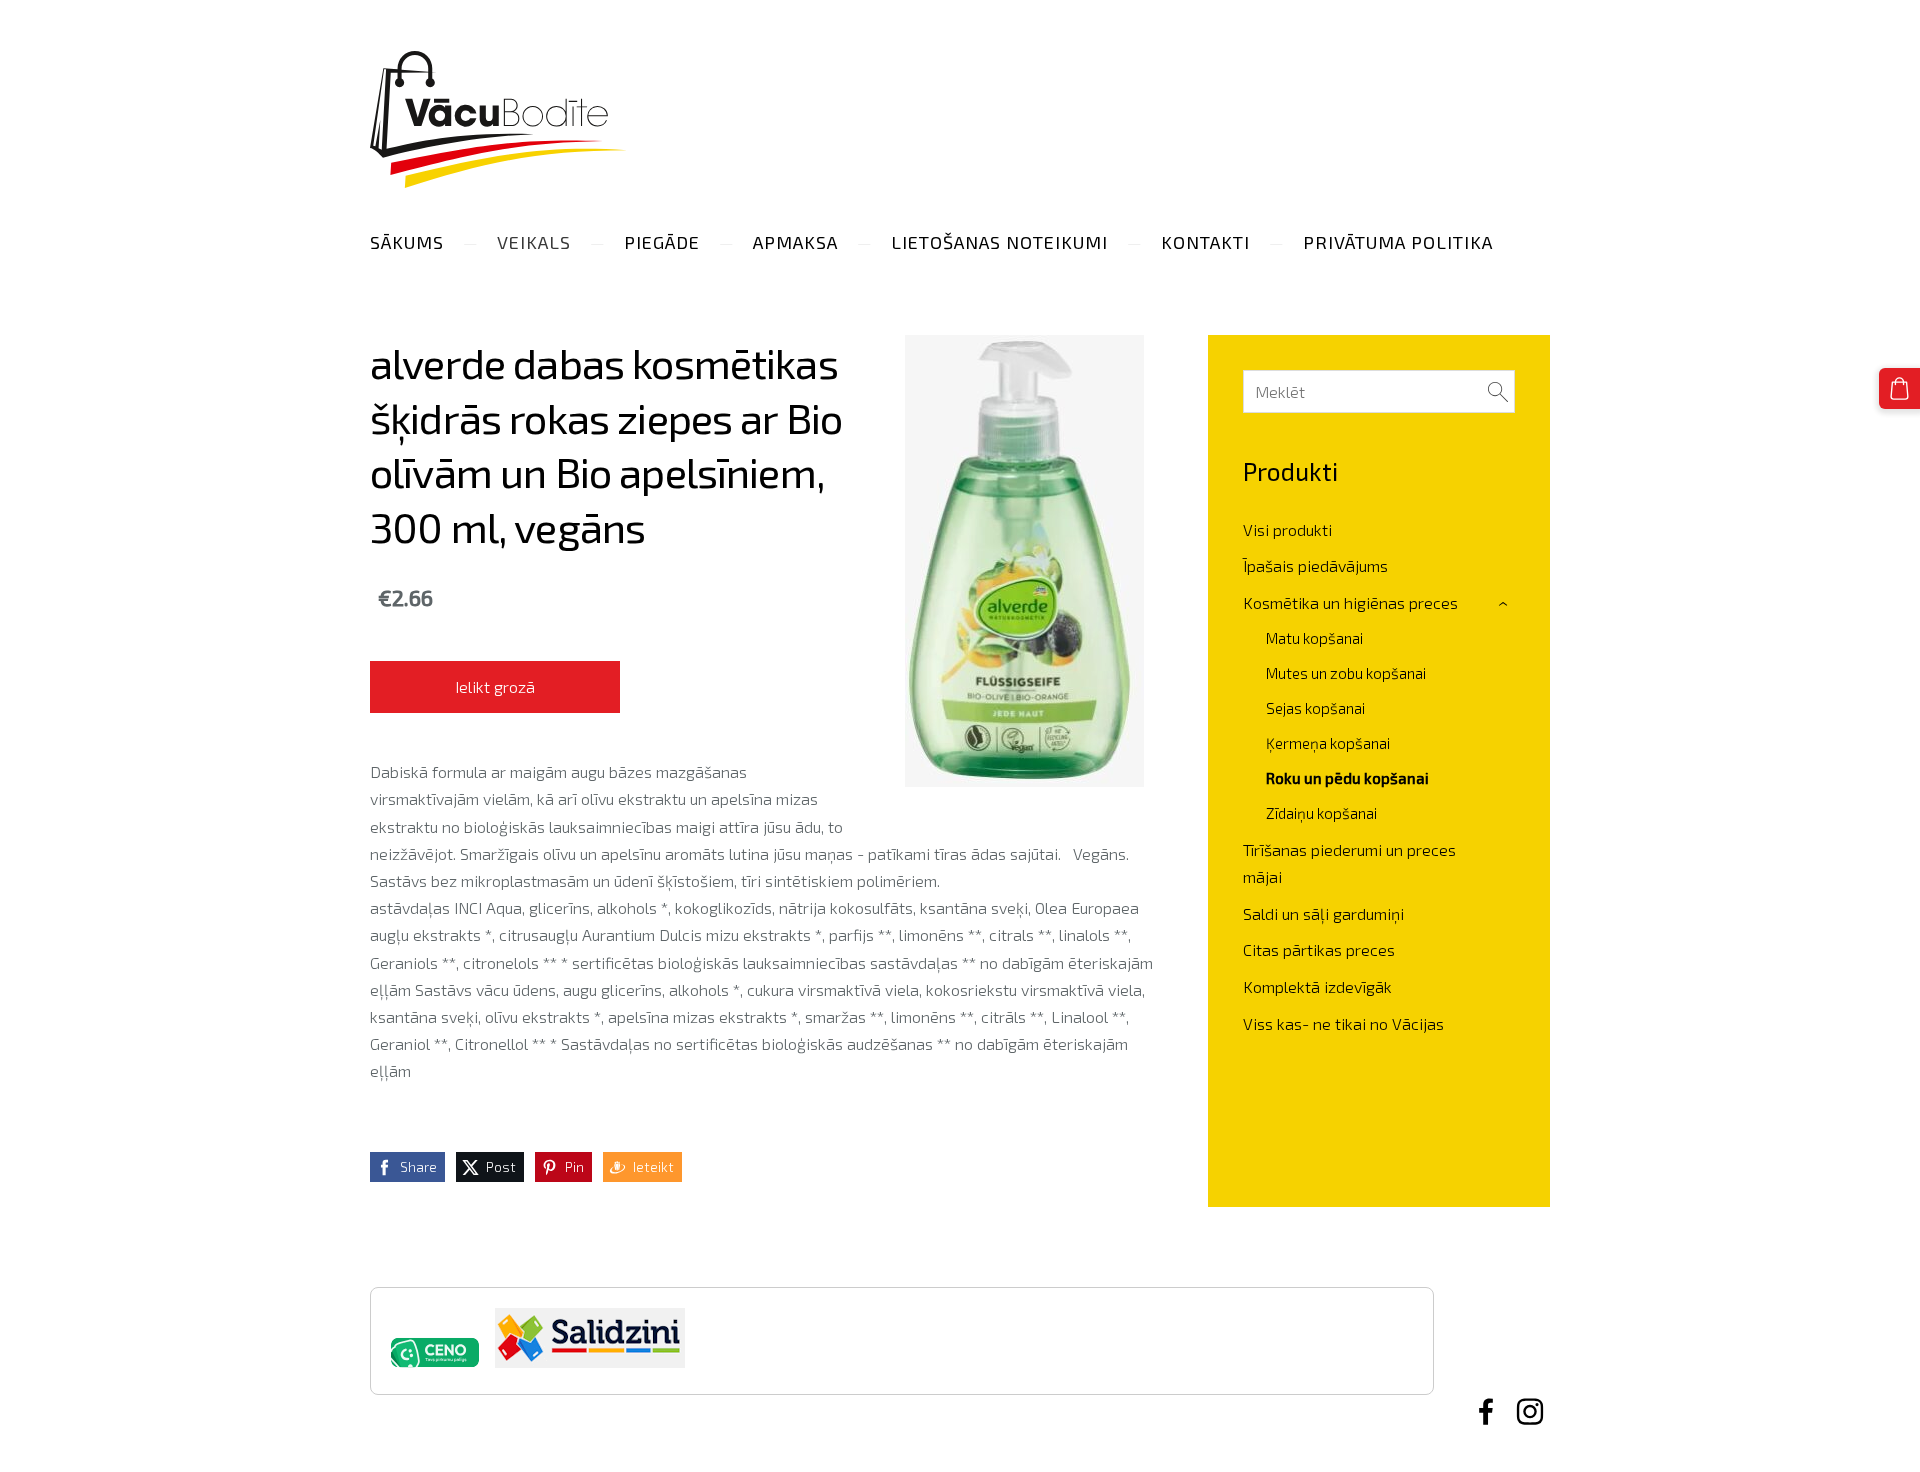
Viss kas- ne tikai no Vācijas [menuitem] (1343, 1023)
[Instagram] (1530, 1411)
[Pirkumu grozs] (1899, 388)
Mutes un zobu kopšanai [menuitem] (1346, 673)
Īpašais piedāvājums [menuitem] (1315, 565)
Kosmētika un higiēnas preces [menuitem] (1350, 602)
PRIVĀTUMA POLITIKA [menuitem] (1398, 242)
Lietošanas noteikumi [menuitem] (999, 242)
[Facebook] (1486, 1411)
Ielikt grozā (495, 686)
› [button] (1505, 603)
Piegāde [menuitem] (662, 242)
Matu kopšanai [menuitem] (1314, 638)
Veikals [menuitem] (534, 242)
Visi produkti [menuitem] (1287, 529)
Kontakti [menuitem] (1205, 242)
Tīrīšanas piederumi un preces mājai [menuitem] (1349, 863)
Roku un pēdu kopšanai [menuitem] (1347, 778)
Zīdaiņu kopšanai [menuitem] (1321, 813)
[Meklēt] (1498, 391)
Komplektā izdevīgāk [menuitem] (1317, 986)
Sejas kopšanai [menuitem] (1315, 708)
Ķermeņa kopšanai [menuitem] (1328, 743)
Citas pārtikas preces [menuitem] (1319, 949)
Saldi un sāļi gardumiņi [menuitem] (1323, 913)
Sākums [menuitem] (407, 242)
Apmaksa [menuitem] (795, 242)
